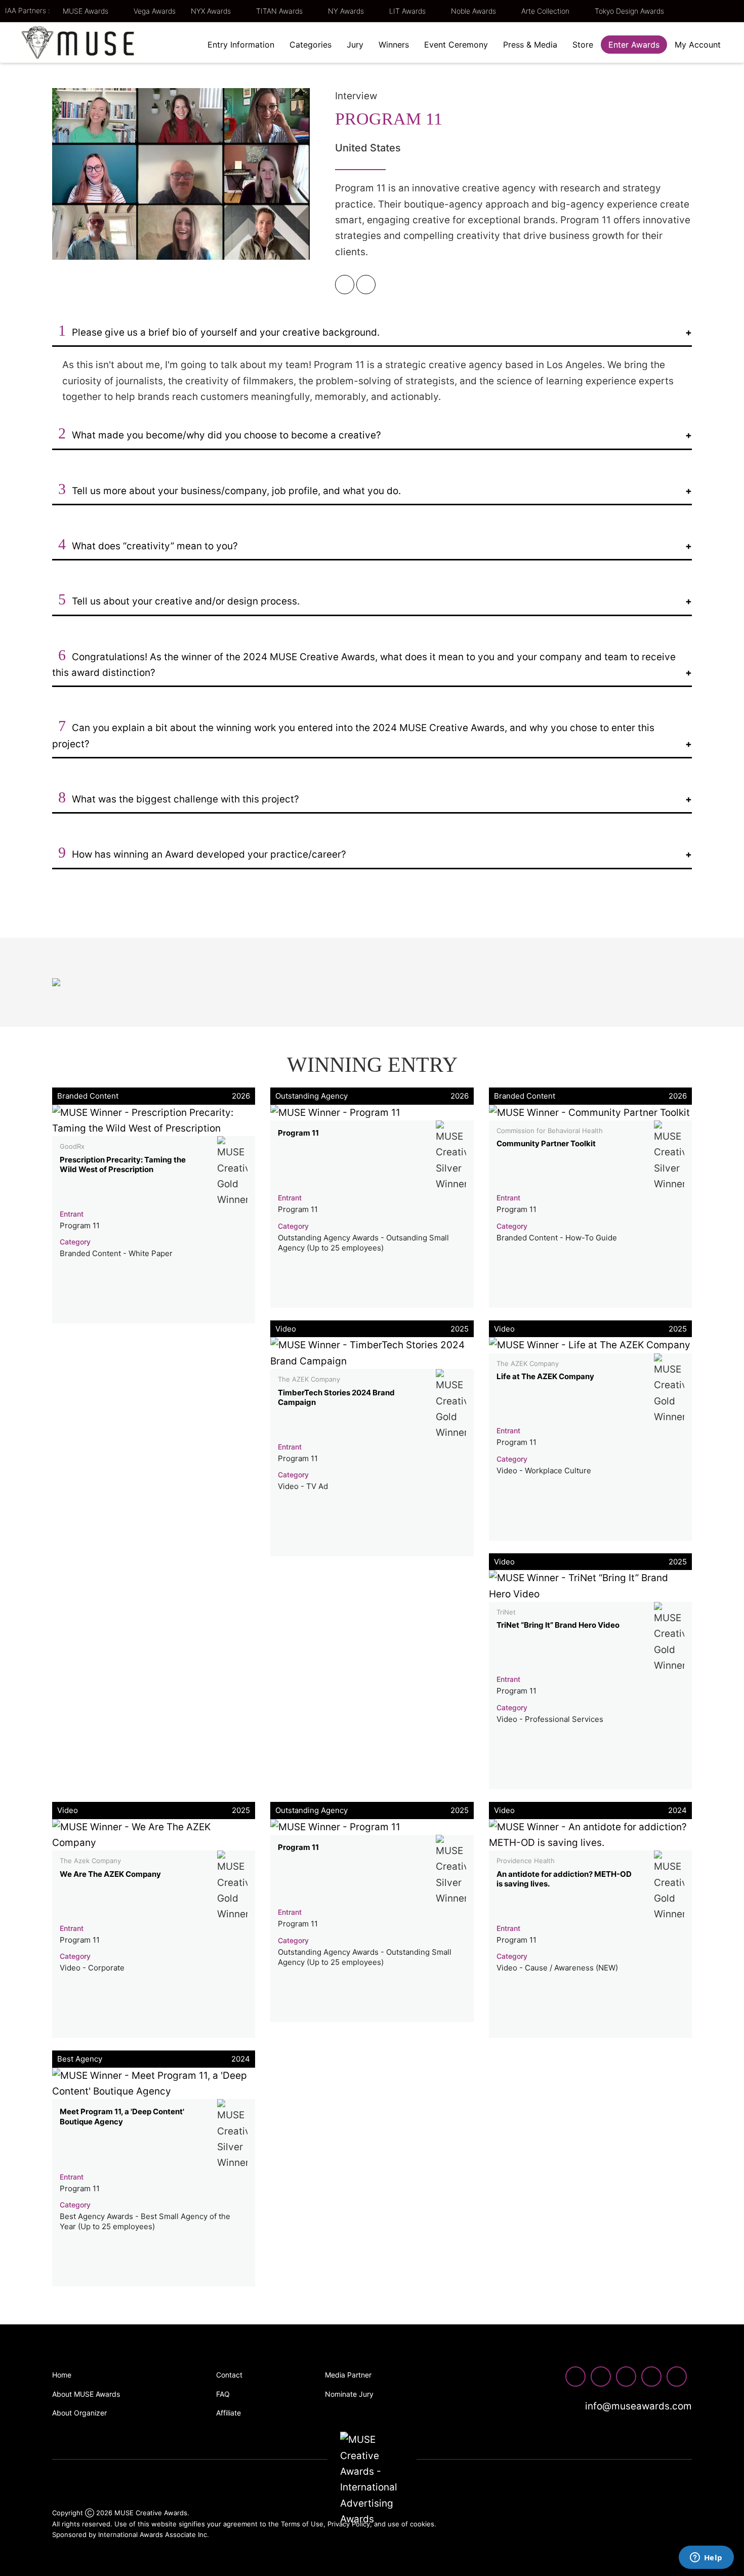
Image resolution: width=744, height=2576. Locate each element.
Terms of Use (302, 2524)
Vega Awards (155, 11)
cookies (422, 2524)
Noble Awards (474, 11)
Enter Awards (634, 45)
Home (62, 2375)
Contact (229, 2375)
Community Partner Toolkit (546, 1143)
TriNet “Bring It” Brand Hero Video (558, 1625)
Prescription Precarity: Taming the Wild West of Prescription (123, 1165)
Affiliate (229, 2413)
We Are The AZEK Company (110, 1874)
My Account (698, 45)
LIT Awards (408, 11)
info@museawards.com (637, 2406)
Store (583, 45)
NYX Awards (212, 11)
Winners (394, 45)
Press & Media (530, 45)
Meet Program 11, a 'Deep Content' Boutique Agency (122, 2117)
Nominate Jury (349, 2394)
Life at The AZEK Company (545, 1376)
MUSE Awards (87, 11)
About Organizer (79, 2413)
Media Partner (348, 2375)
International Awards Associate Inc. (154, 2534)
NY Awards (347, 11)
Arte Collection (546, 11)
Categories (311, 45)
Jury (355, 45)
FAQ (223, 2394)
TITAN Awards (280, 11)
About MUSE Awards (86, 2394)
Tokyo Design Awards (629, 11)
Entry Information (241, 45)
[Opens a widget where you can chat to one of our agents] (706, 2558)
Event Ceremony (456, 45)
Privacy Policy (349, 2524)
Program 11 (298, 1133)
